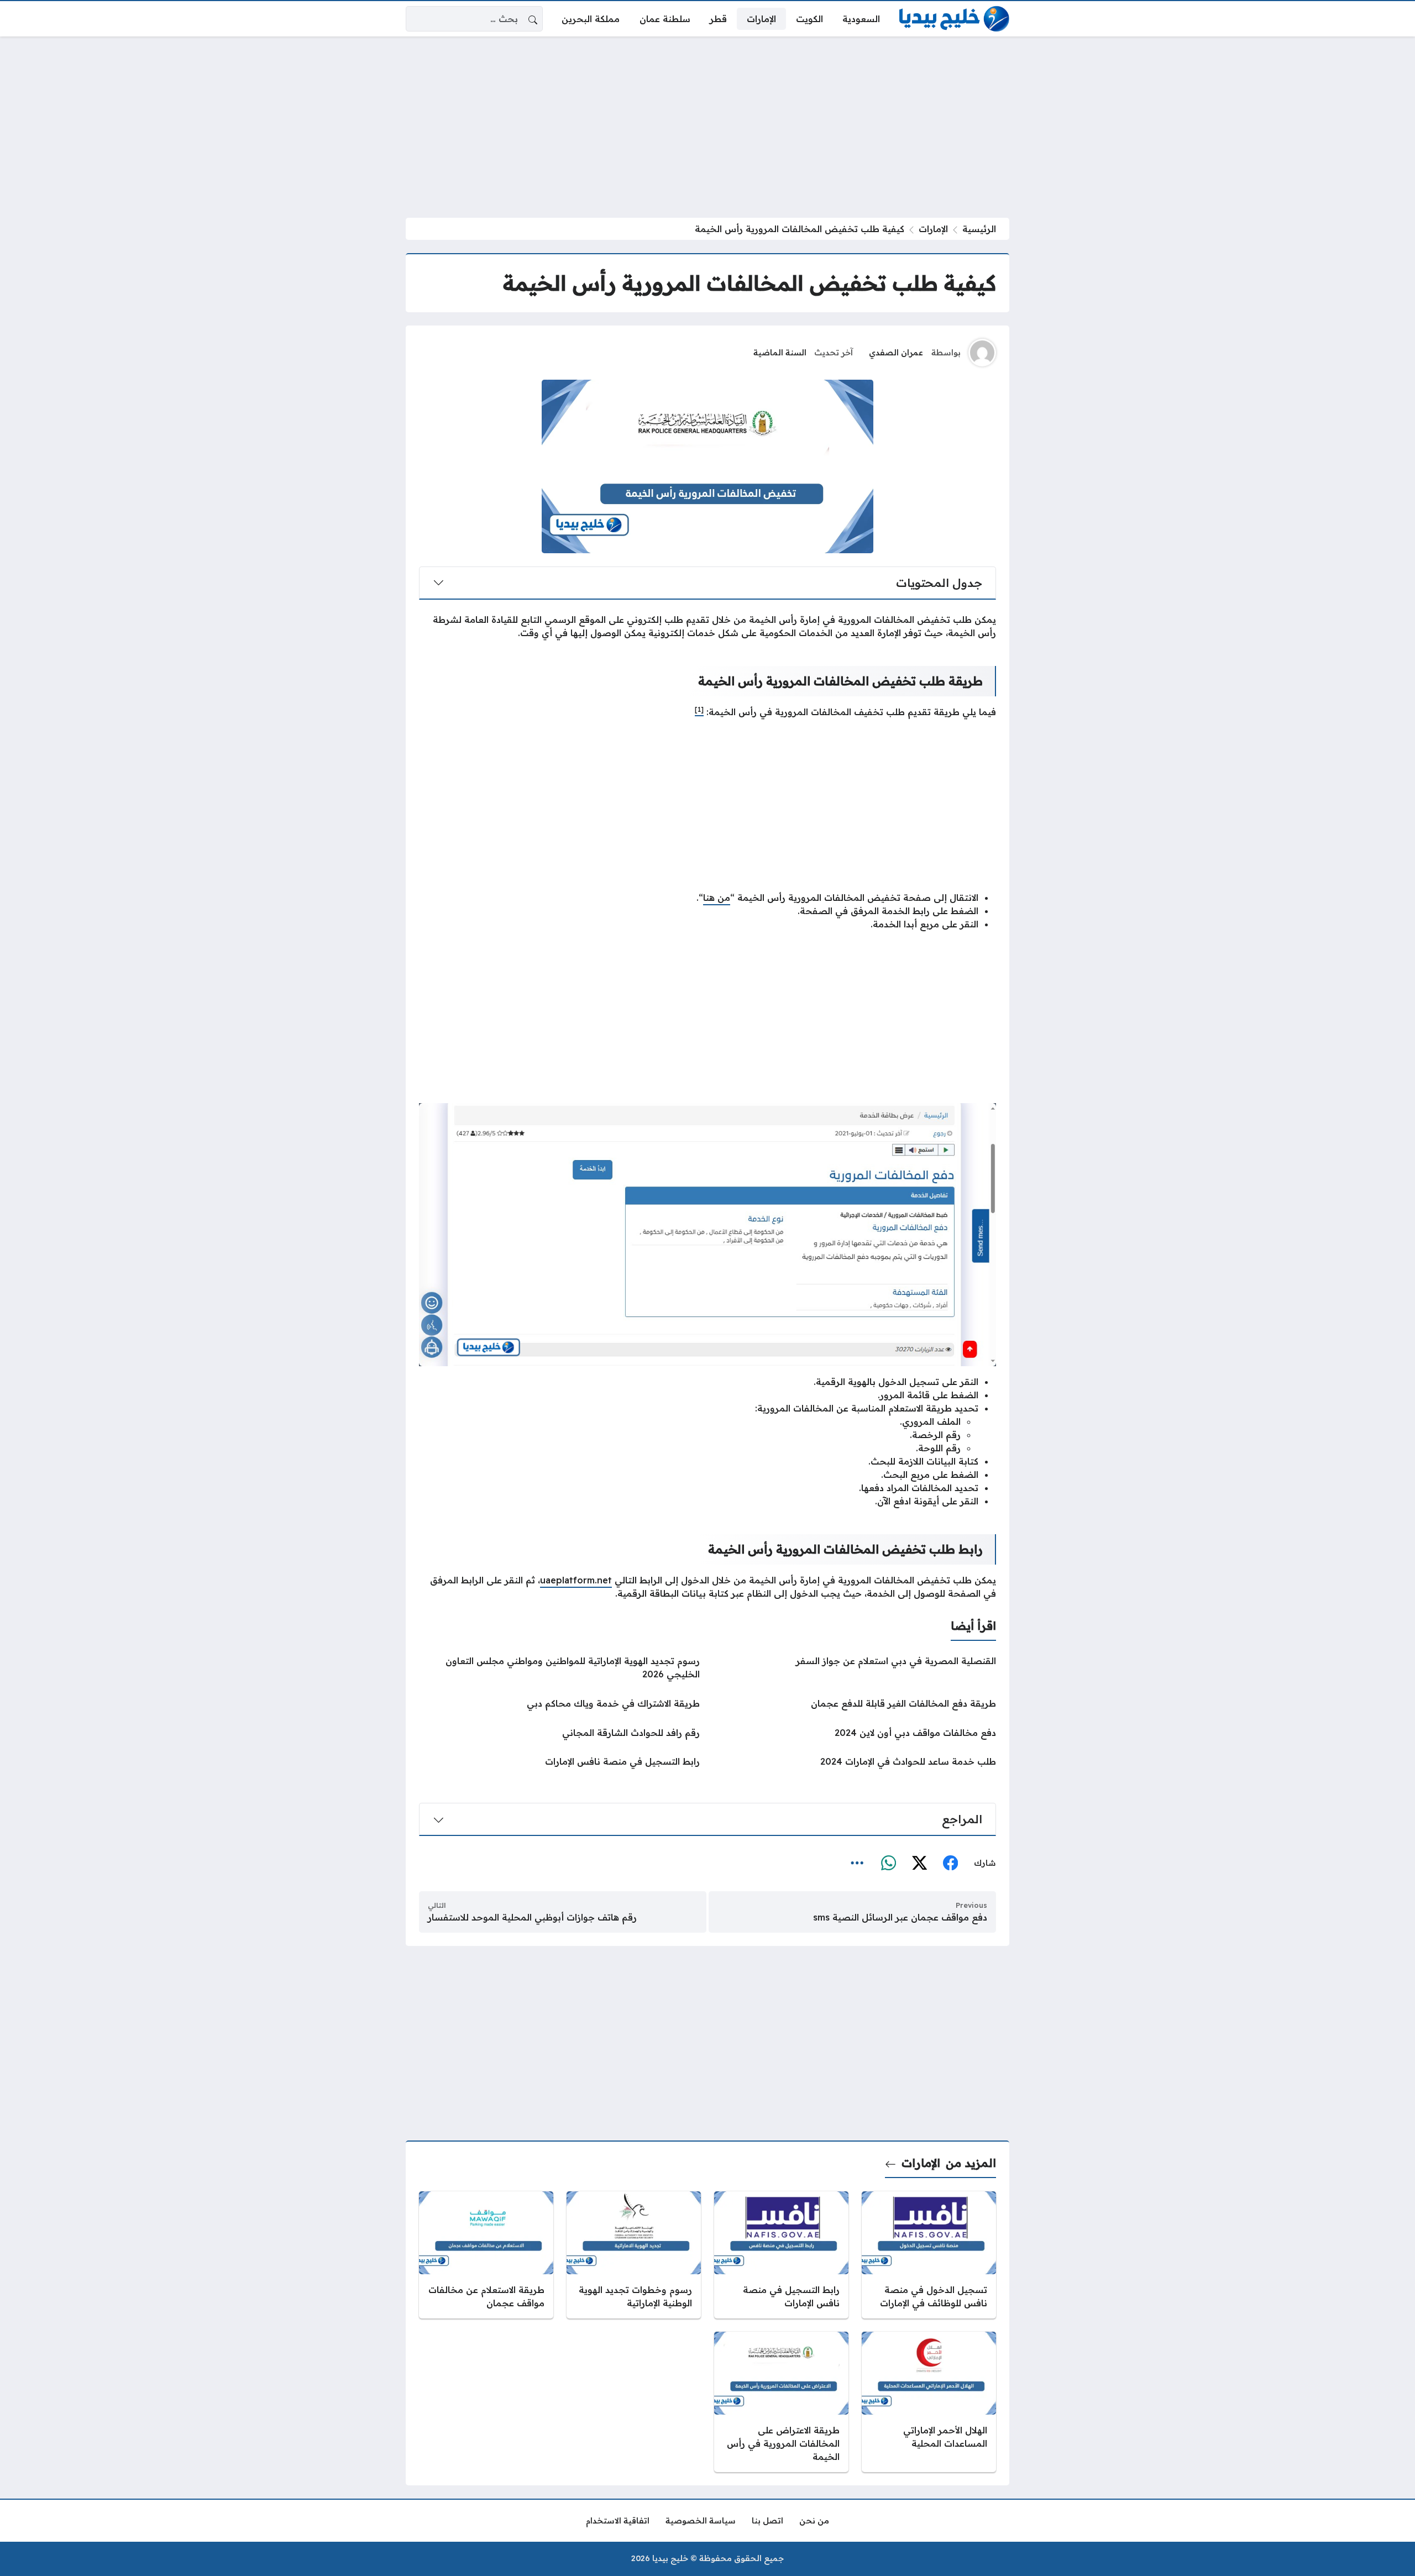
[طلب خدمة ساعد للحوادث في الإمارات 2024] (856, 1761)
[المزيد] (857, 1864)
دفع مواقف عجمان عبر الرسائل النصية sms (900, 1917)
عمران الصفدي (896, 353)
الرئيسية (979, 229)
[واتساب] (888, 1864)
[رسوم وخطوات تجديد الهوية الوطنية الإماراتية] (634, 2255)
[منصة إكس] (919, 1864)
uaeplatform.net (576, 1580)
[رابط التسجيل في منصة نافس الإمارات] (559, 1761)
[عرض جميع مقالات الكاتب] (982, 353)
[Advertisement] (707, 127)
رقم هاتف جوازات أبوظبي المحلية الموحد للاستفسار (532, 1917)
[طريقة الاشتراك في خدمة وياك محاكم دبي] (559, 1703)
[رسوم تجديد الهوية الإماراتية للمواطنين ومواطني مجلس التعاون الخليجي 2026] (559, 1667)
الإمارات (933, 229)
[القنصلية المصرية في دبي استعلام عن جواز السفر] (856, 1667)
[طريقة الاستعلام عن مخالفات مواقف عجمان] (486, 2255)
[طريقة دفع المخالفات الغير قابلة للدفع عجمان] (856, 1703)
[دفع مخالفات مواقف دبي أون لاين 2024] (856, 1733)
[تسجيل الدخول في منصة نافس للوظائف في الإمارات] (929, 2255)
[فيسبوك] (950, 1864)
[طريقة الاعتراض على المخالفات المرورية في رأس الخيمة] (781, 2402)
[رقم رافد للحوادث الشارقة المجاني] (559, 1733)
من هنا (717, 898)
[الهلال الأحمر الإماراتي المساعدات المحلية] (929, 2402)
